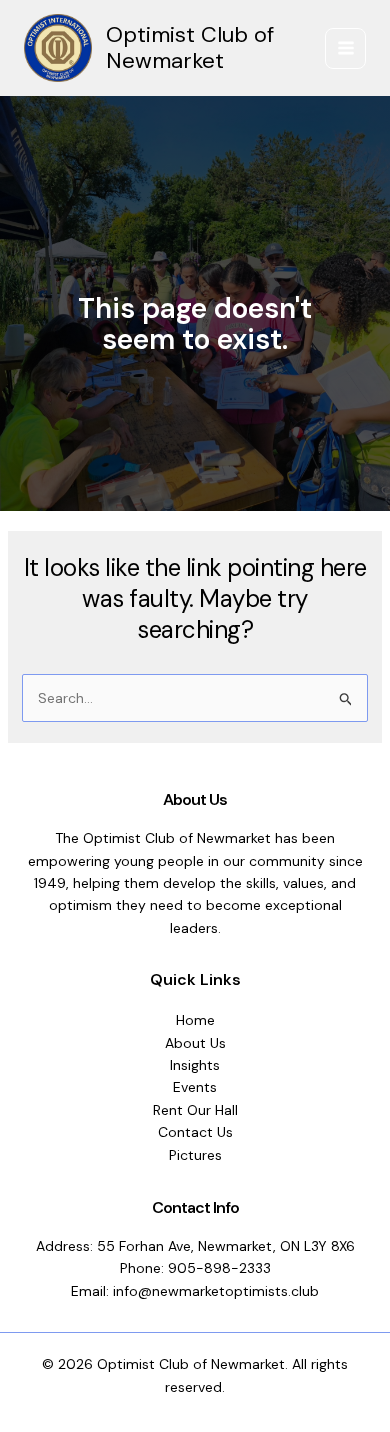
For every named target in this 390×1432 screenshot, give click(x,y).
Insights (195, 1065)
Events (195, 1087)
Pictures (195, 1155)
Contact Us (195, 1132)
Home (195, 1020)
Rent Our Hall (195, 1110)
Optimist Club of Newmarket (190, 47)
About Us (195, 1043)
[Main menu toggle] (345, 48)
